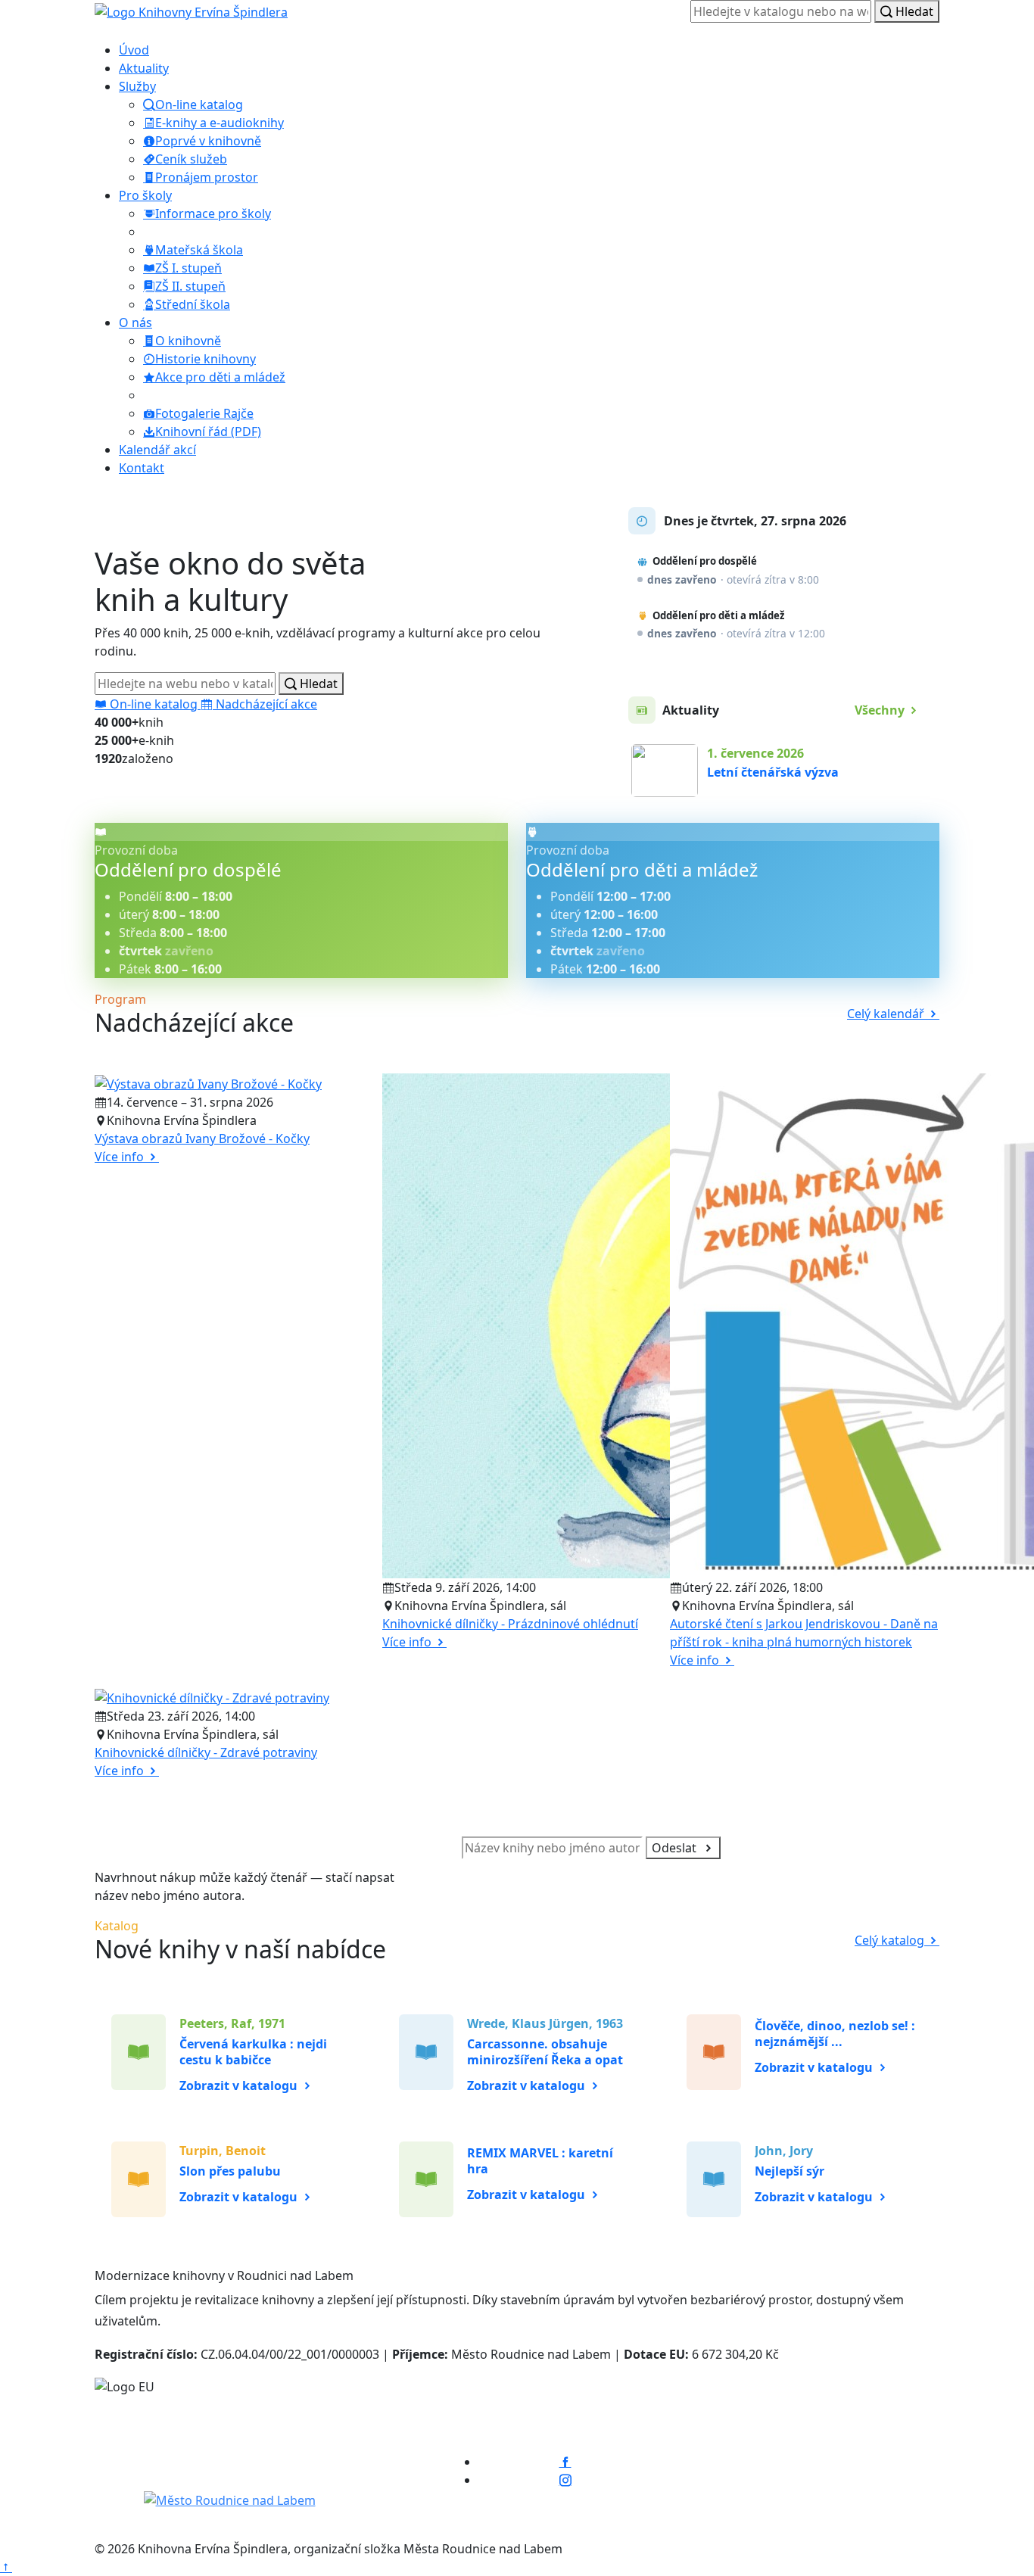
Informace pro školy (213, 213)
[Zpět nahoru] (6, 2567)
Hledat (913, 11)
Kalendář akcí (157, 450)
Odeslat (676, 1848)
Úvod (134, 50)
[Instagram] (565, 2480)
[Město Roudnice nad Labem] (230, 2500)
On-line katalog (199, 104)
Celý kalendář (887, 1014)
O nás (135, 322)
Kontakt (142, 468)
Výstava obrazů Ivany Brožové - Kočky (202, 1138)
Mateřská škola (199, 250)
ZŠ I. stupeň (188, 268)
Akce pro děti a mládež (220, 377)
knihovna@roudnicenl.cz (869, 2483)
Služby (137, 86)
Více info (121, 1157)
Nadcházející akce (265, 704)
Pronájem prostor (207, 177)
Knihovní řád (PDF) (208, 431)
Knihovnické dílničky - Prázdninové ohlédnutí (510, 1624)
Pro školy (145, 195)
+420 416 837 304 (891, 2459)
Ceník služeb (191, 159)
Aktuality (144, 68)
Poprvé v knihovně (208, 141)
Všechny (881, 710)
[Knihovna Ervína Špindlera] (222, 2454)
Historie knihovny (206, 359)
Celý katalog (891, 1940)
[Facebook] (565, 2462)
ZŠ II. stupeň (190, 286)
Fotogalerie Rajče (204, 413)
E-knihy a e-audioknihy (220, 123)
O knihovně (188, 341)
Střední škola (193, 304)
